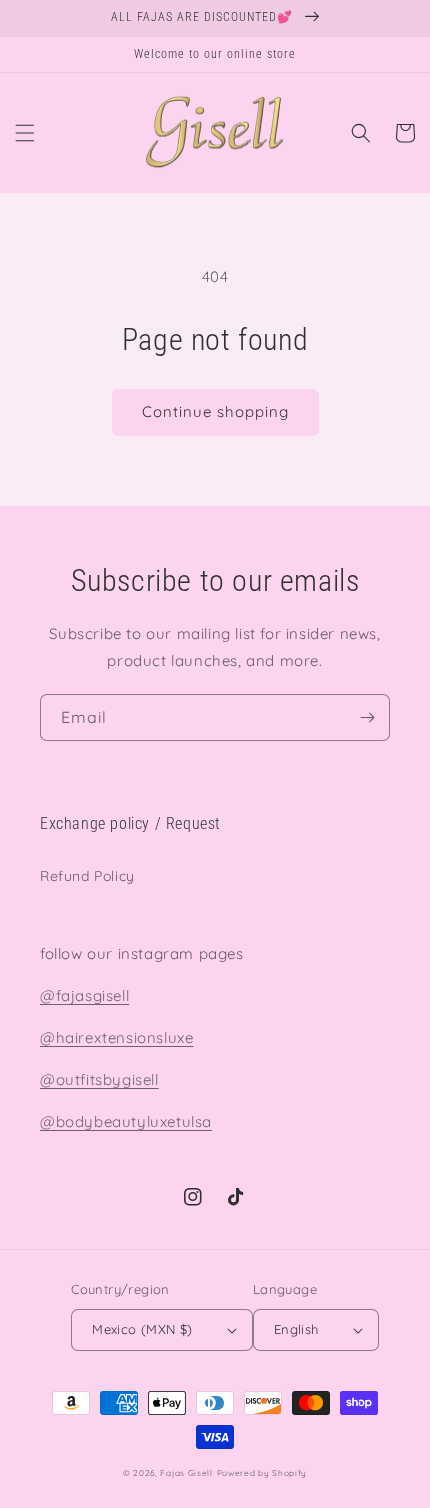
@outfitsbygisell (99, 1079)
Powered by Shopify (262, 1473)
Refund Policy (87, 876)
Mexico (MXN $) (142, 1329)
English (296, 1329)
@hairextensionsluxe (116, 1037)
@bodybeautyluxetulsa (126, 1121)
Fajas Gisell (186, 1473)
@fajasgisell (84, 995)
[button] (25, 133)
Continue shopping (215, 411)
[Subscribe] (367, 717)
